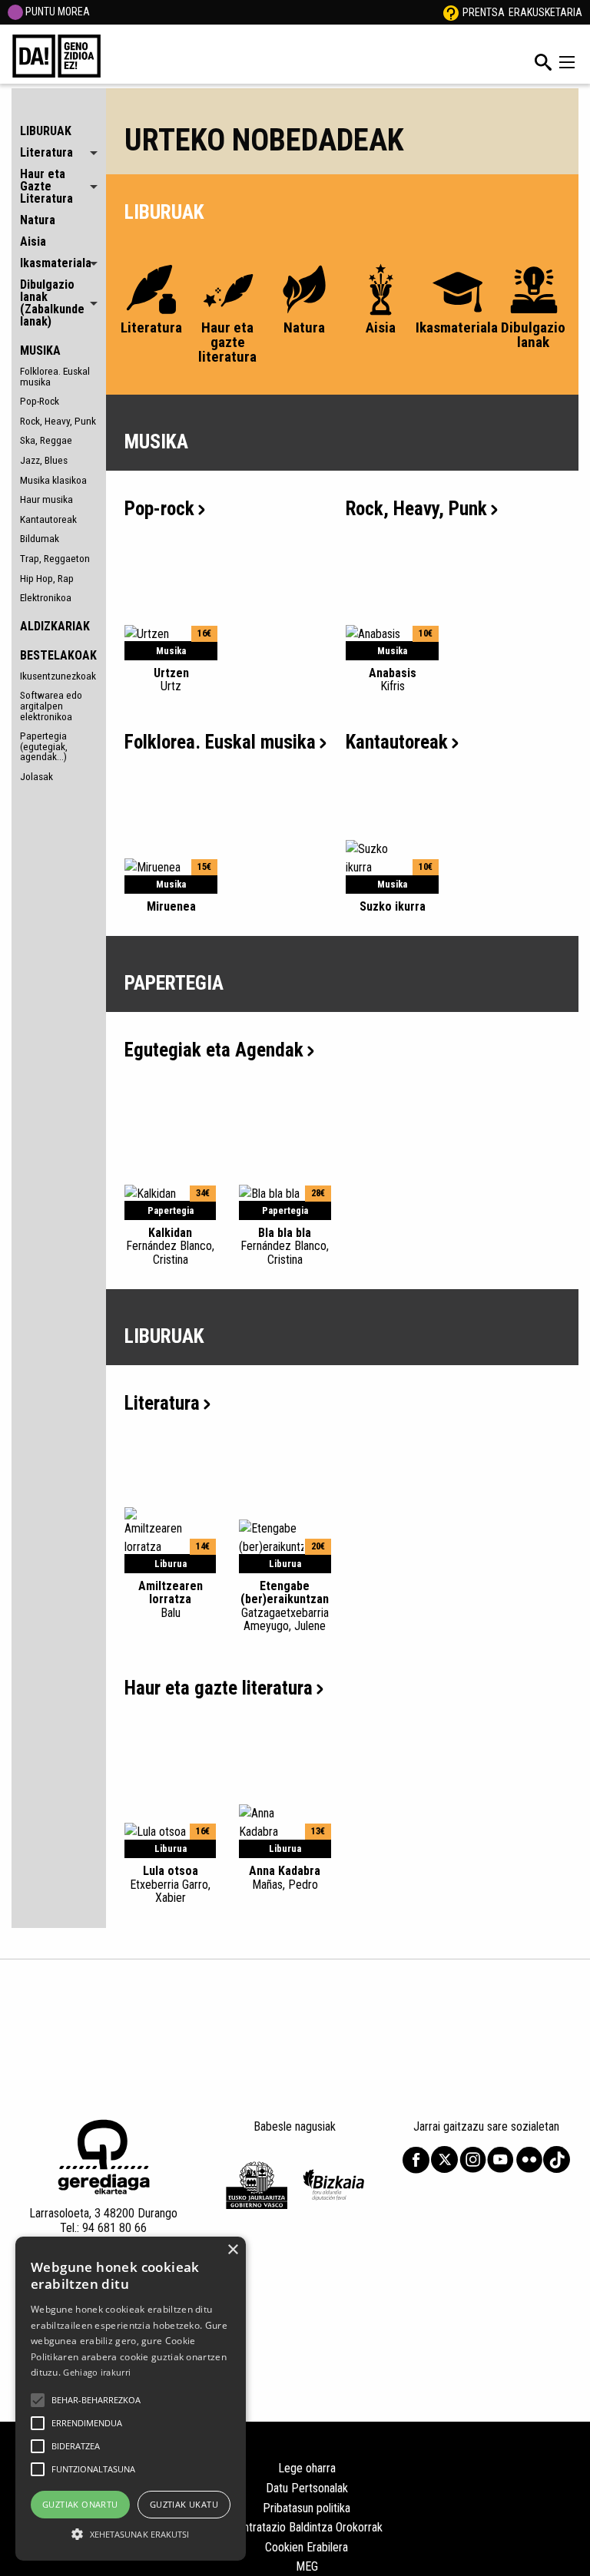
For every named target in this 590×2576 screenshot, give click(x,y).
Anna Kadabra (285, 1877)
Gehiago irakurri (97, 2372)
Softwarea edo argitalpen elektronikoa (51, 705)
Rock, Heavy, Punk (58, 421)
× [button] (232, 2250)
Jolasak (36, 776)
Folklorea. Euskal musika (55, 376)
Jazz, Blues (44, 460)
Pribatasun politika (307, 2508)
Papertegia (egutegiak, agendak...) (44, 746)
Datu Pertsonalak (307, 2488)
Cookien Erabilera (307, 2547)
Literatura (162, 1403)
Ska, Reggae (46, 440)
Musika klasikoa (53, 480)
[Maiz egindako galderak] (451, 12)
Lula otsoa (170, 1884)
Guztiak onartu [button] (80, 2504)
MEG (307, 2566)
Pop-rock (159, 509)
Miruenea (171, 906)
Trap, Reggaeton (55, 558)
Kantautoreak (48, 519)
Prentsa (484, 12)
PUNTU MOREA (56, 12)
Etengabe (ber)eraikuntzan (285, 1606)
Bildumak (40, 538)
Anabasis (393, 680)
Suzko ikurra (393, 906)
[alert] (131, 2399)
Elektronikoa (46, 597)
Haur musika (46, 499)
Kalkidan (170, 1246)
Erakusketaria (545, 12)
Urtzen (171, 680)
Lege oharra (307, 2468)
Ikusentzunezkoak (58, 676)
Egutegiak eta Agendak (214, 1050)
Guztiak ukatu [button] (184, 2504)
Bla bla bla (285, 1246)
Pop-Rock (40, 401)
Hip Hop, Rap (47, 578)
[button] (38, 2400)
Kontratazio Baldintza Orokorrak (307, 2527)
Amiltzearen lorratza (171, 1599)
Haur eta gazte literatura (219, 1688)
